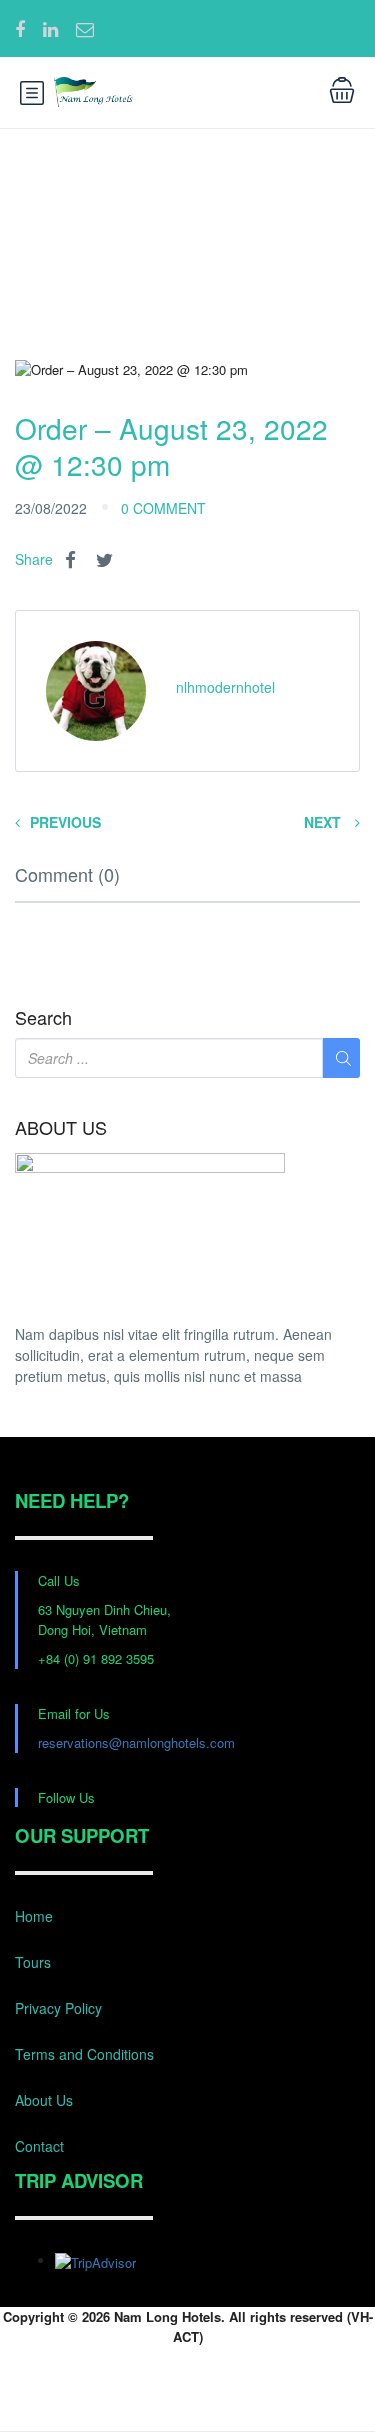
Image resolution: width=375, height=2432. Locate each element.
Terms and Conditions (84, 2054)
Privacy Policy (58, 2008)
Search (43, 1018)
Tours (33, 1962)
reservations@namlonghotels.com (136, 1742)
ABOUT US (61, 1128)
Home (34, 1916)
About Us (44, 2100)
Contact (39, 2146)
